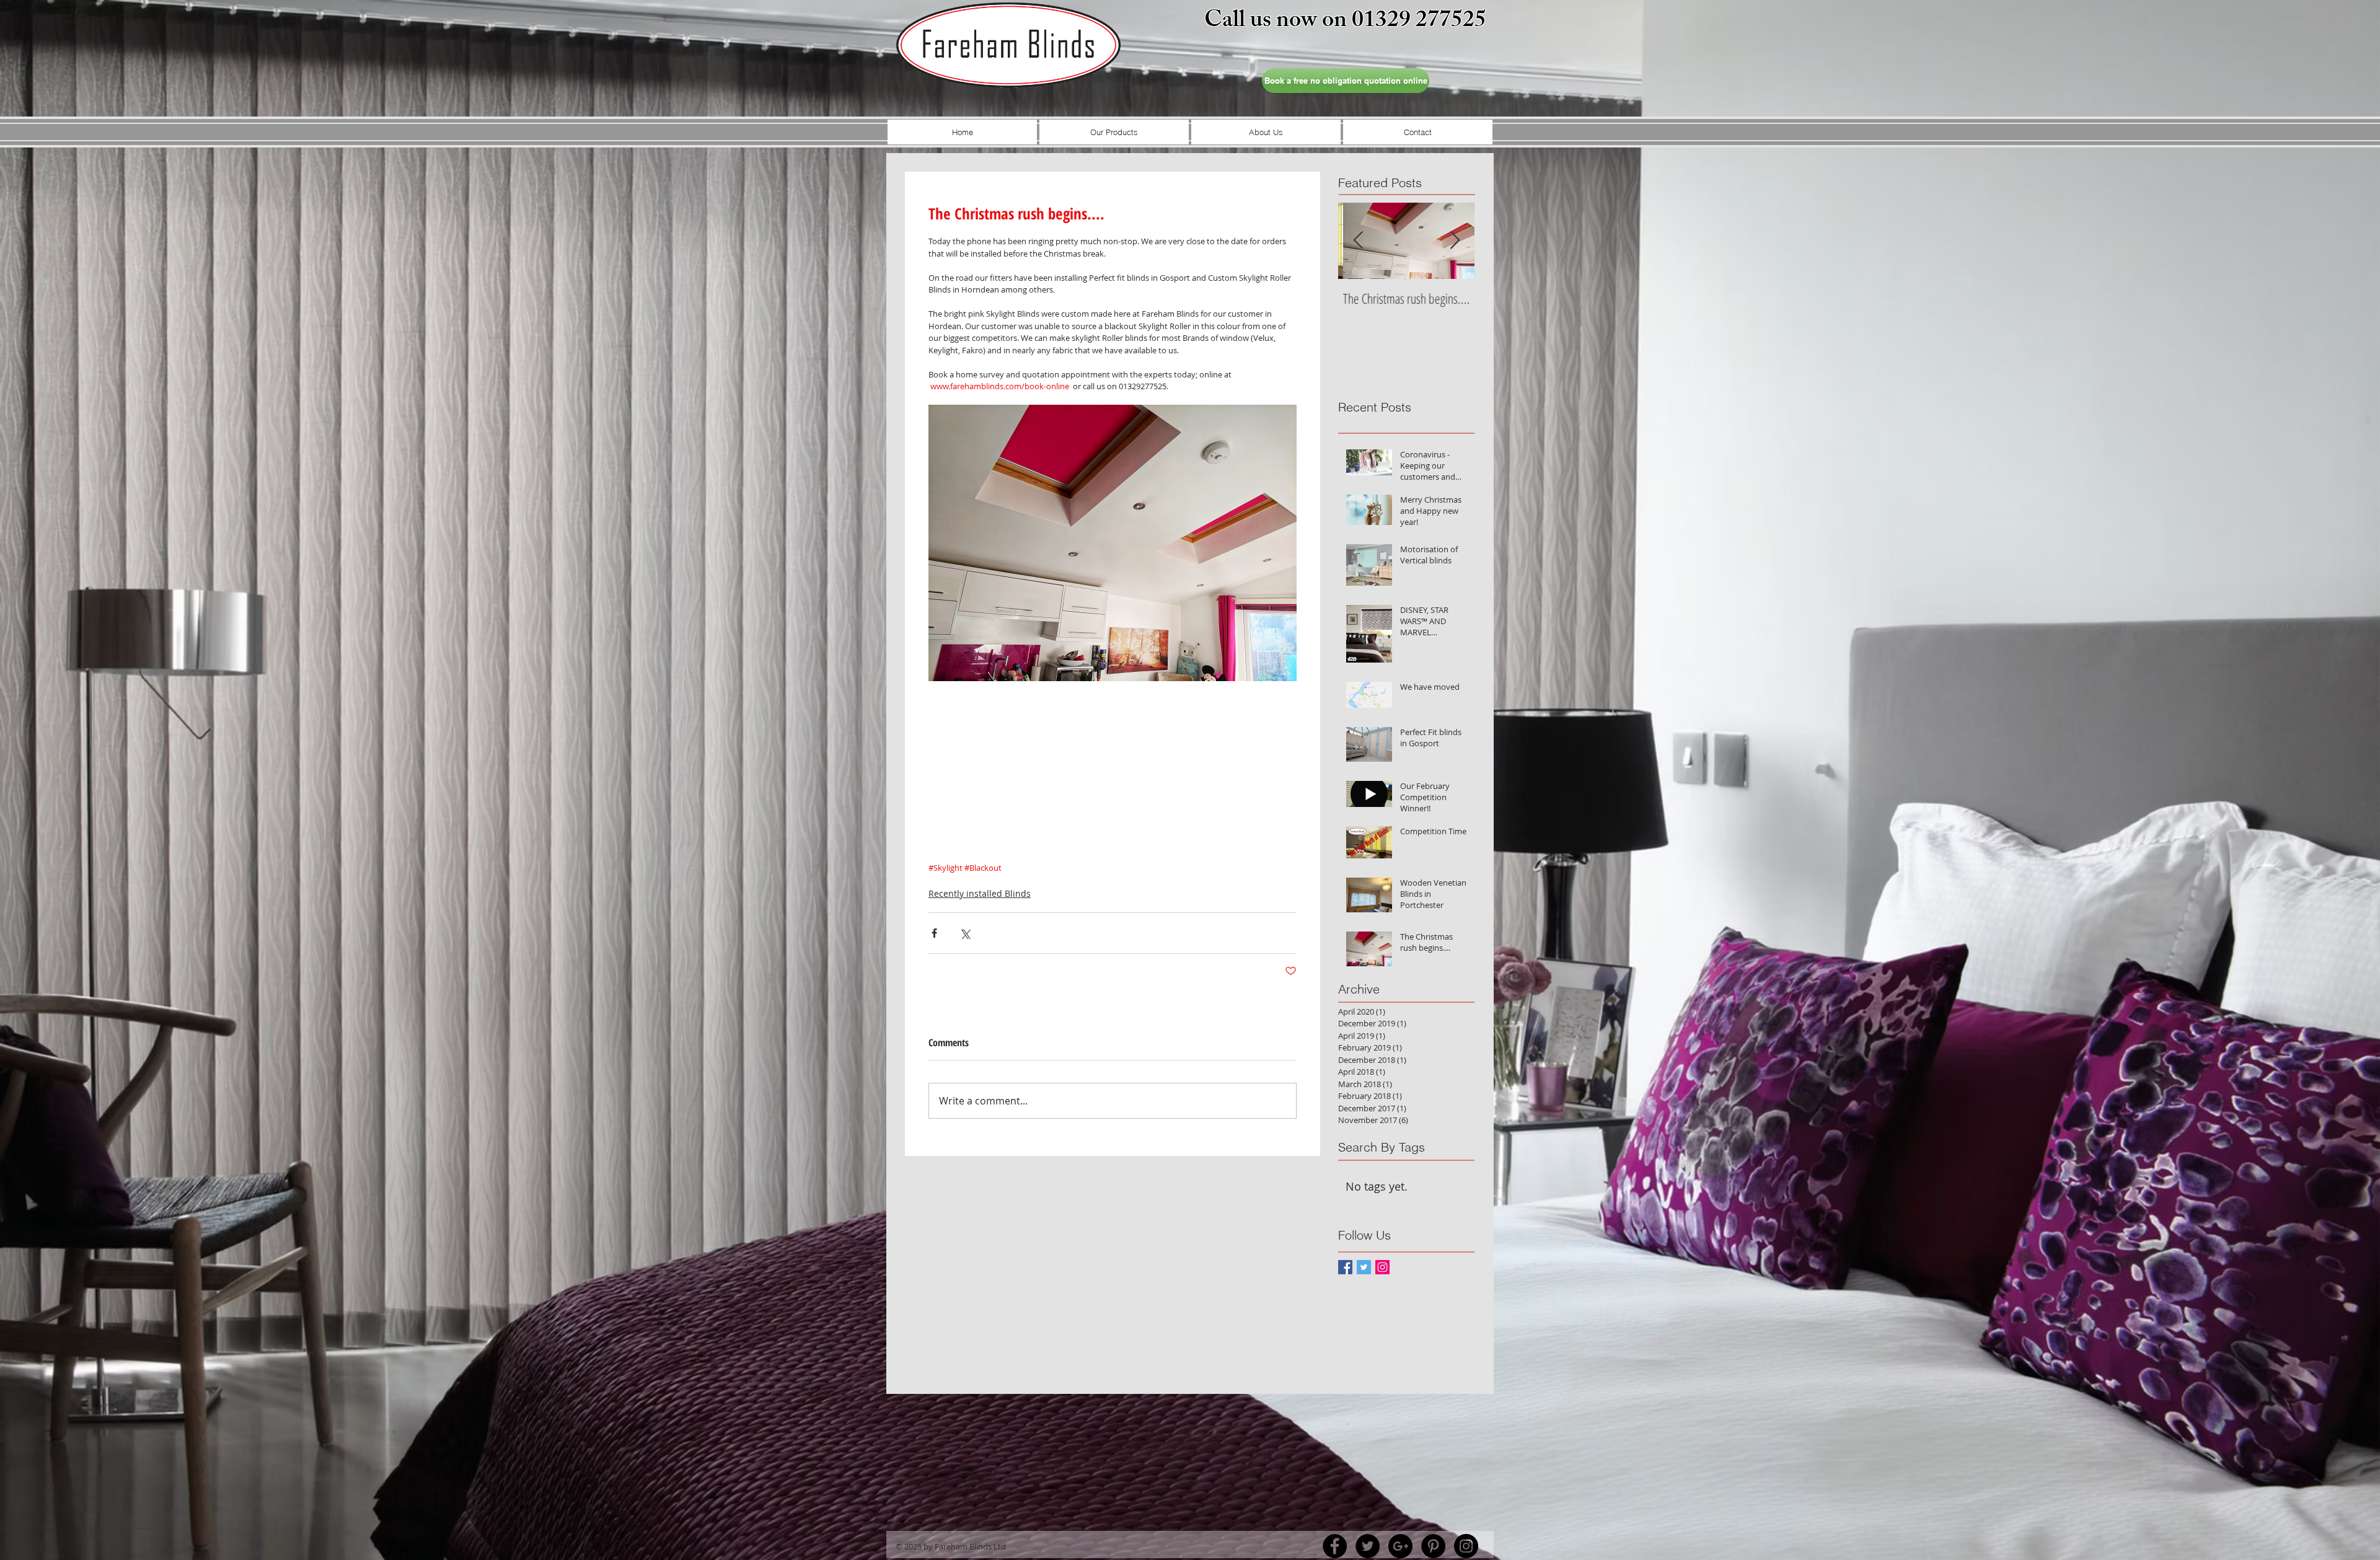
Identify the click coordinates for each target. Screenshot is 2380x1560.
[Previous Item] (1358, 241)
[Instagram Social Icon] (1382, 1267)
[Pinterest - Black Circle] (1433, 1546)
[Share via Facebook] (934, 933)
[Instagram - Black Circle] (1466, 1546)
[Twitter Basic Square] (1364, 1267)
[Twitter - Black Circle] (1368, 1546)
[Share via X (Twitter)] (965, 933)
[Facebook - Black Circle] (1335, 1546)
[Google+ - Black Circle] (1400, 1546)
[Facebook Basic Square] (1345, 1267)
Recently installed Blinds (980, 893)
